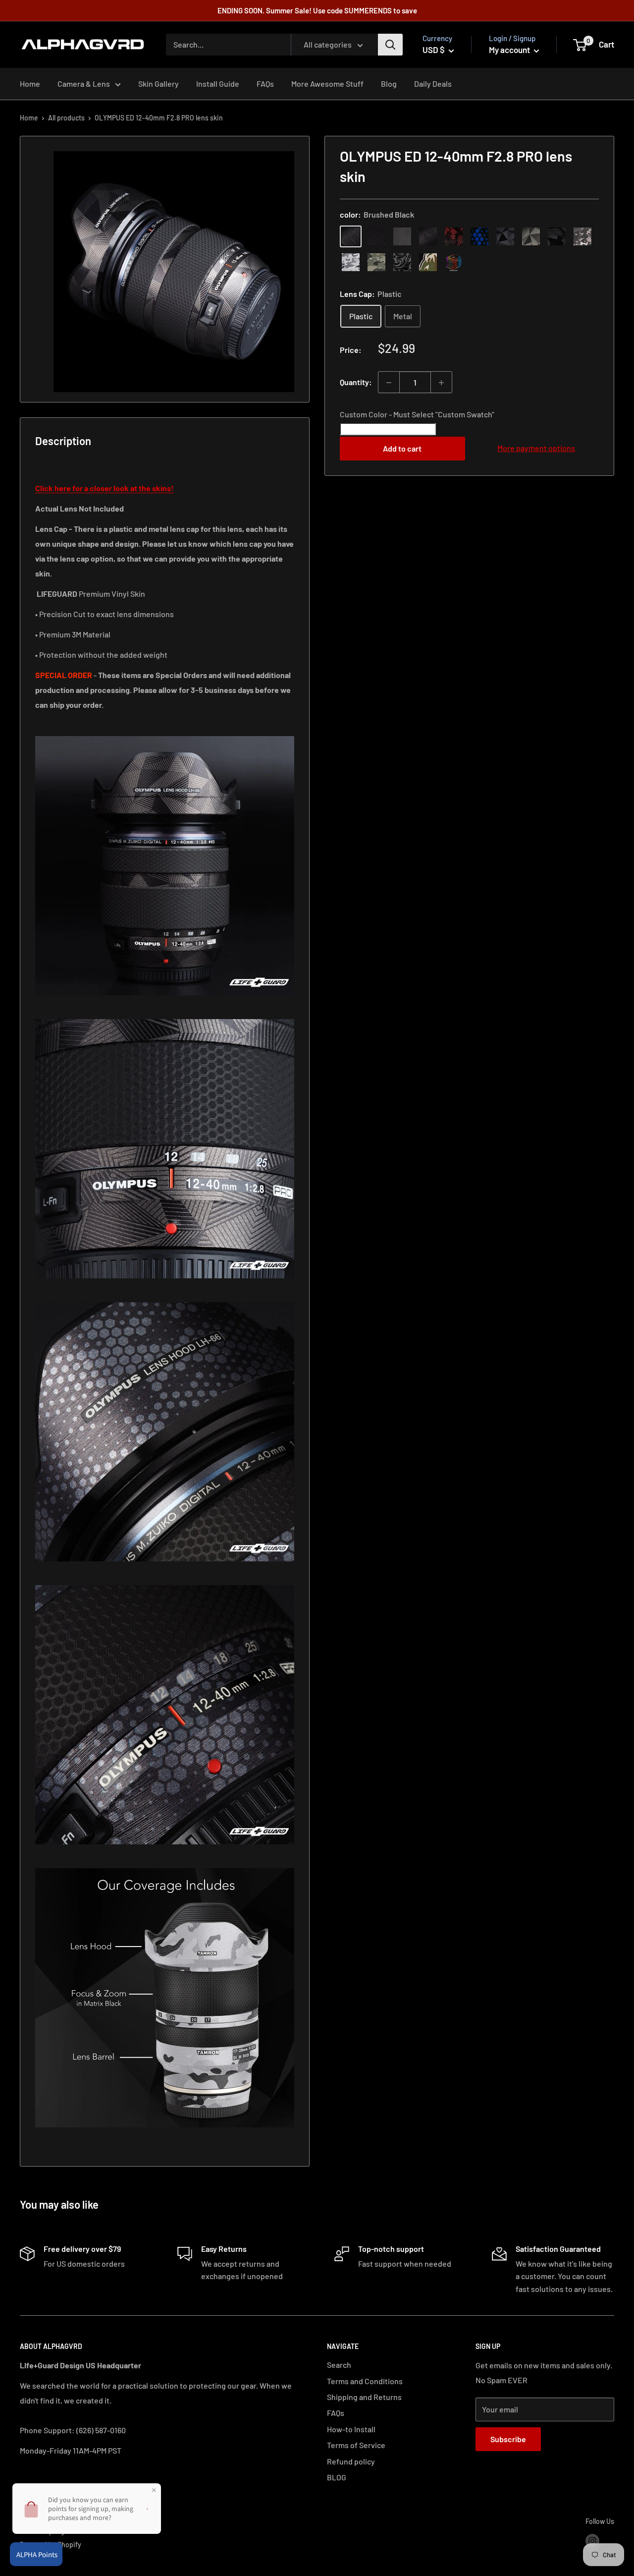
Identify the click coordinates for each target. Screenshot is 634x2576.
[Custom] (454, 262)
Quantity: (356, 382)
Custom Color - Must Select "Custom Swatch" (417, 415)
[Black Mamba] (428, 236)
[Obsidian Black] (402, 236)
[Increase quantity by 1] (441, 383)
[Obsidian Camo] (582, 236)
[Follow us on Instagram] (592, 2541)
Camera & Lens (84, 84)
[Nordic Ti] (531, 236)
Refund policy (351, 2461)
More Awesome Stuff (327, 84)
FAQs (265, 84)
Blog (389, 84)
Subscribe (508, 2439)
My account (510, 50)
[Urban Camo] (376, 262)
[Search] (390, 45)
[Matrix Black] (376, 236)
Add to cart (402, 448)
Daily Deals (433, 84)
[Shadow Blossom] (402, 262)
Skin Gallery (158, 84)
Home (30, 84)
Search (339, 2365)
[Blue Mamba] (479, 236)
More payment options (536, 448)
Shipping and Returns (364, 2397)
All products (66, 118)
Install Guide (218, 84)
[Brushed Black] (351, 236)
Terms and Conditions (365, 2381)
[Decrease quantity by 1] (389, 383)
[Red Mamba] (454, 236)
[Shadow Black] (557, 236)
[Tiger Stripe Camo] (428, 262)
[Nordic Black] (505, 236)
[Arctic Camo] (351, 262)
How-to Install (351, 2429)
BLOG (337, 2477)
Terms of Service (356, 2445)
